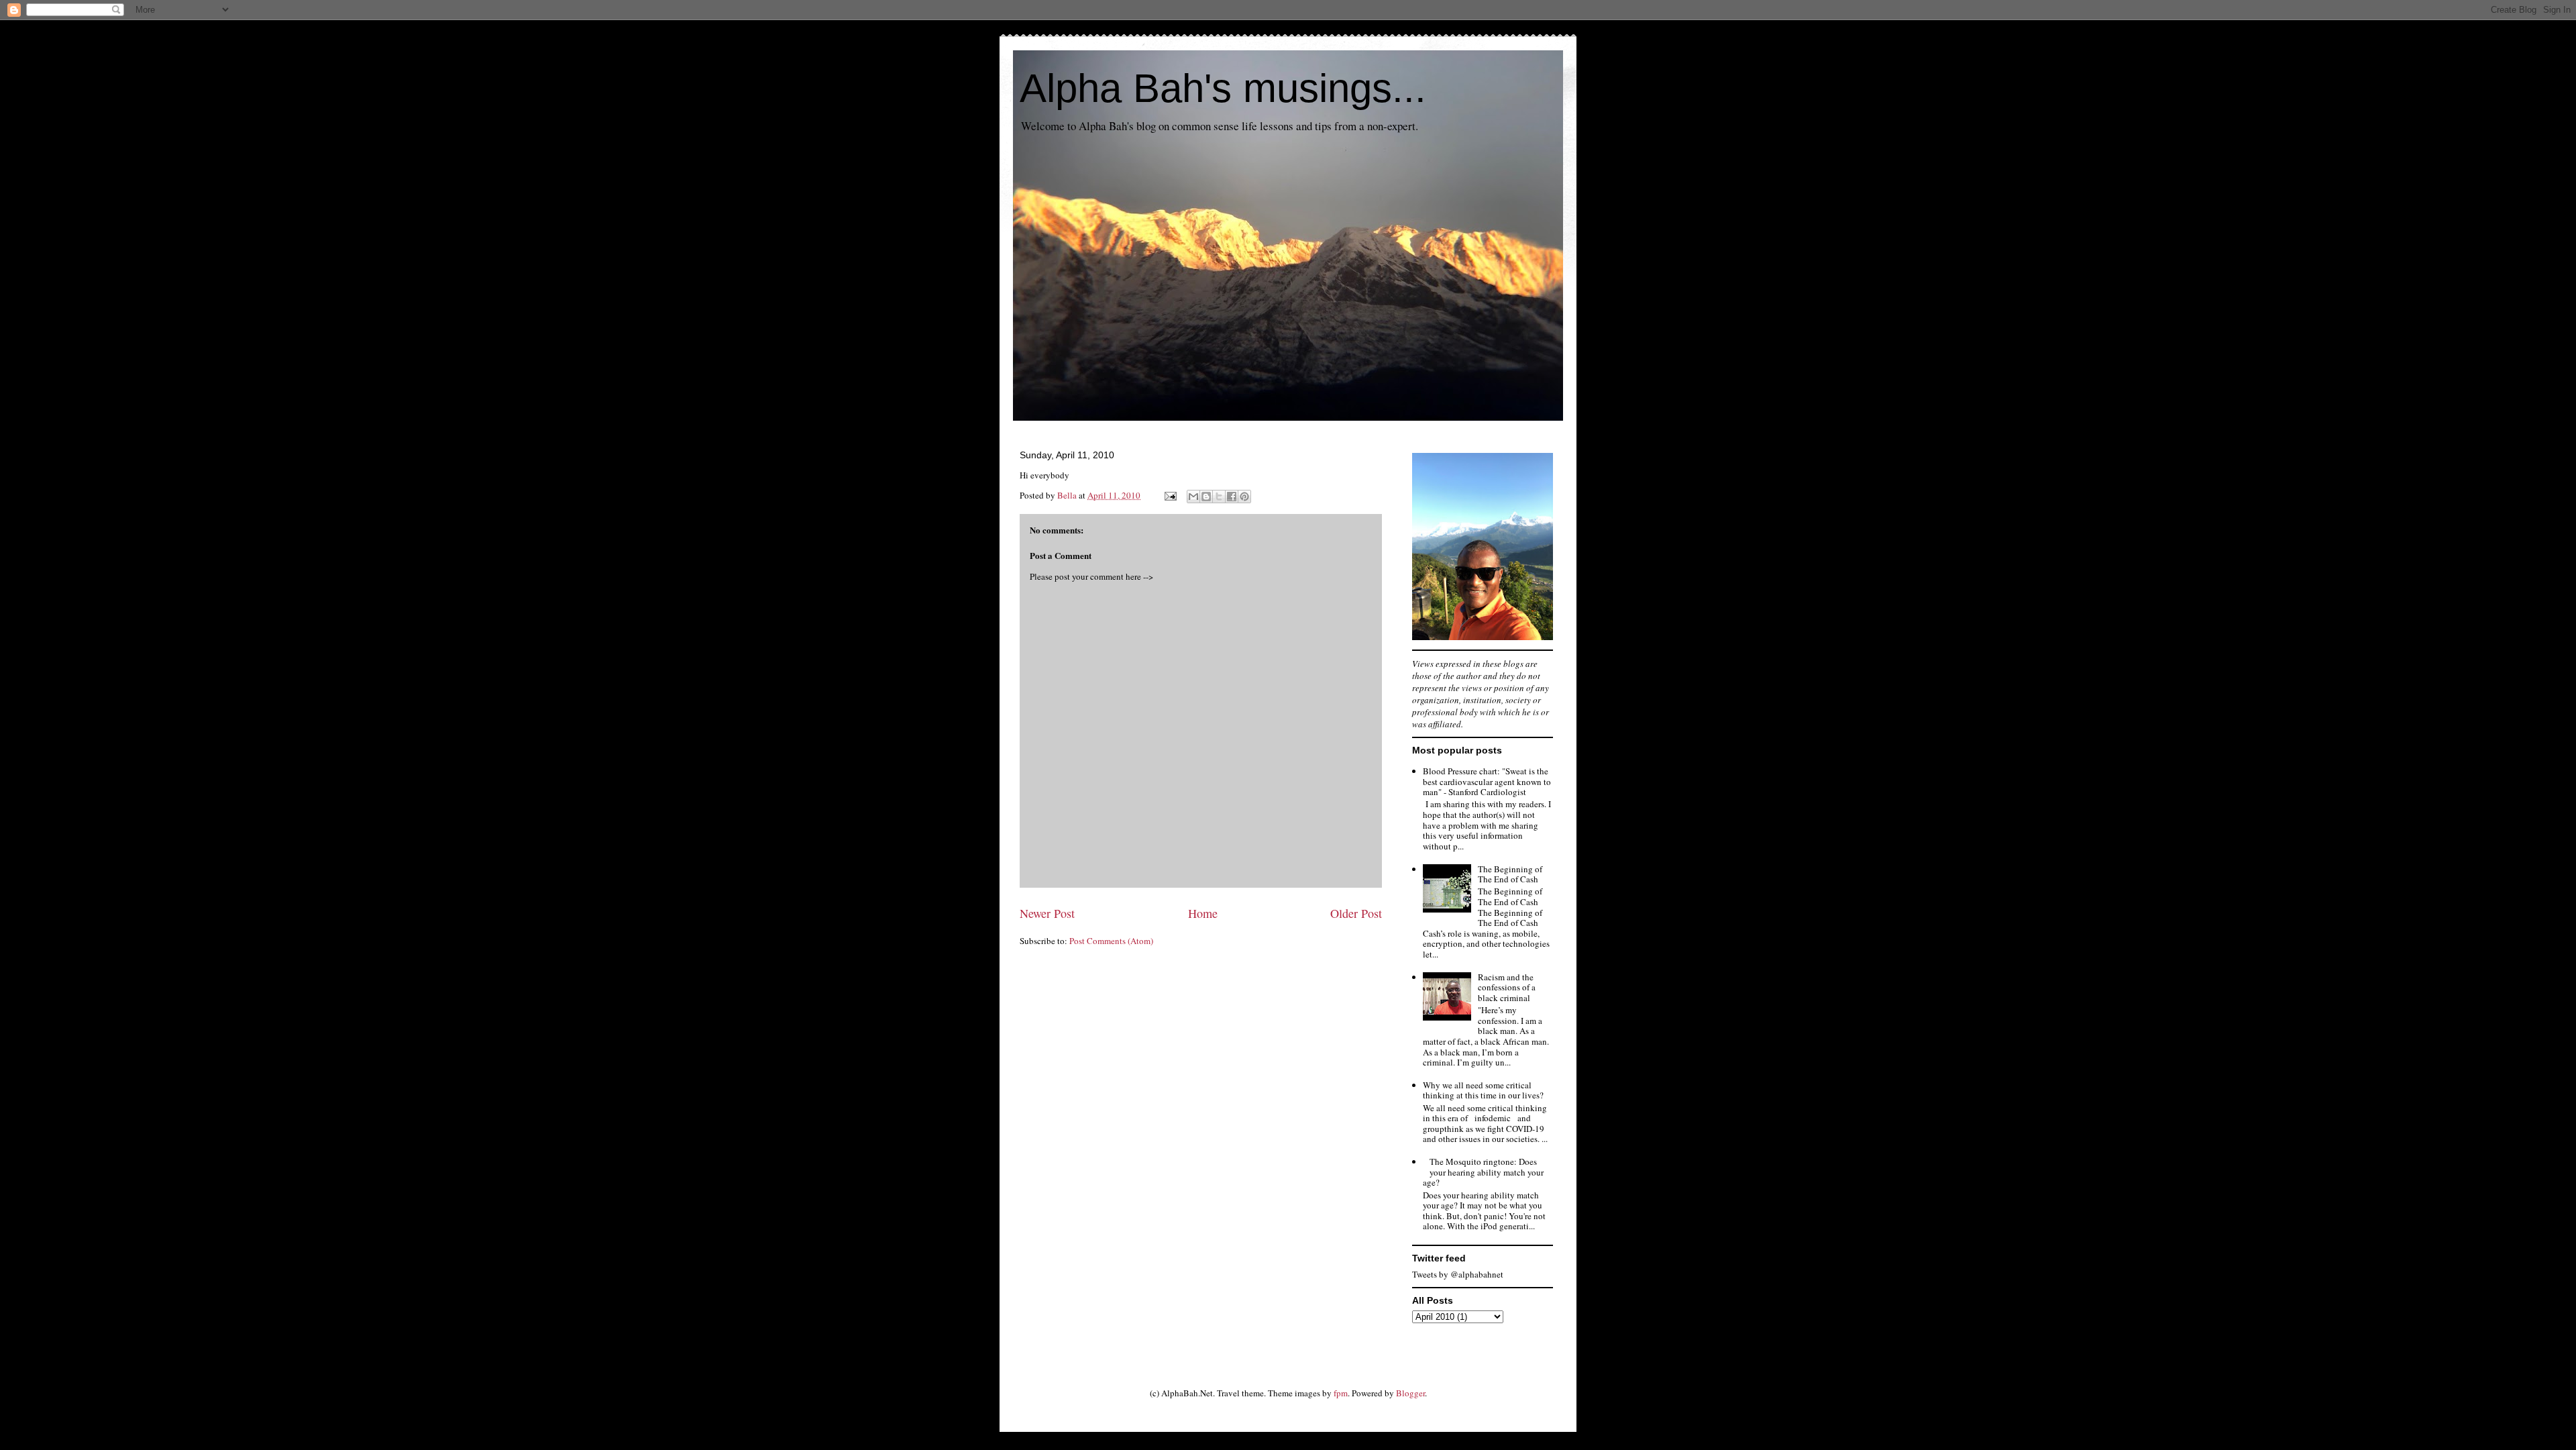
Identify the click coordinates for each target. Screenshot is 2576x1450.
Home (1203, 913)
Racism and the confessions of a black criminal (1507, 987)
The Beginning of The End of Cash (1510, 874)
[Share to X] (1219, 497)
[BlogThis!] (1206, 497)
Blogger (1410, 1393)
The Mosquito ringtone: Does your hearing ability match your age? (1483, 1172)
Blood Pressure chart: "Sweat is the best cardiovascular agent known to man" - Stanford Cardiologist (1487, 781)
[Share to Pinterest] (1244, 497)
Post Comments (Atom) (1111, 941)
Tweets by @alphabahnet (1458, 1274)
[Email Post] (1169, 495)
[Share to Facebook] (1232, 497)
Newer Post (1047, 913)
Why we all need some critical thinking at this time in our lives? (1483, 1090)
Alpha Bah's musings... (1223, 88)
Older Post (1356, 913)
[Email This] (1193, 497)
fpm (1341, 1393)
